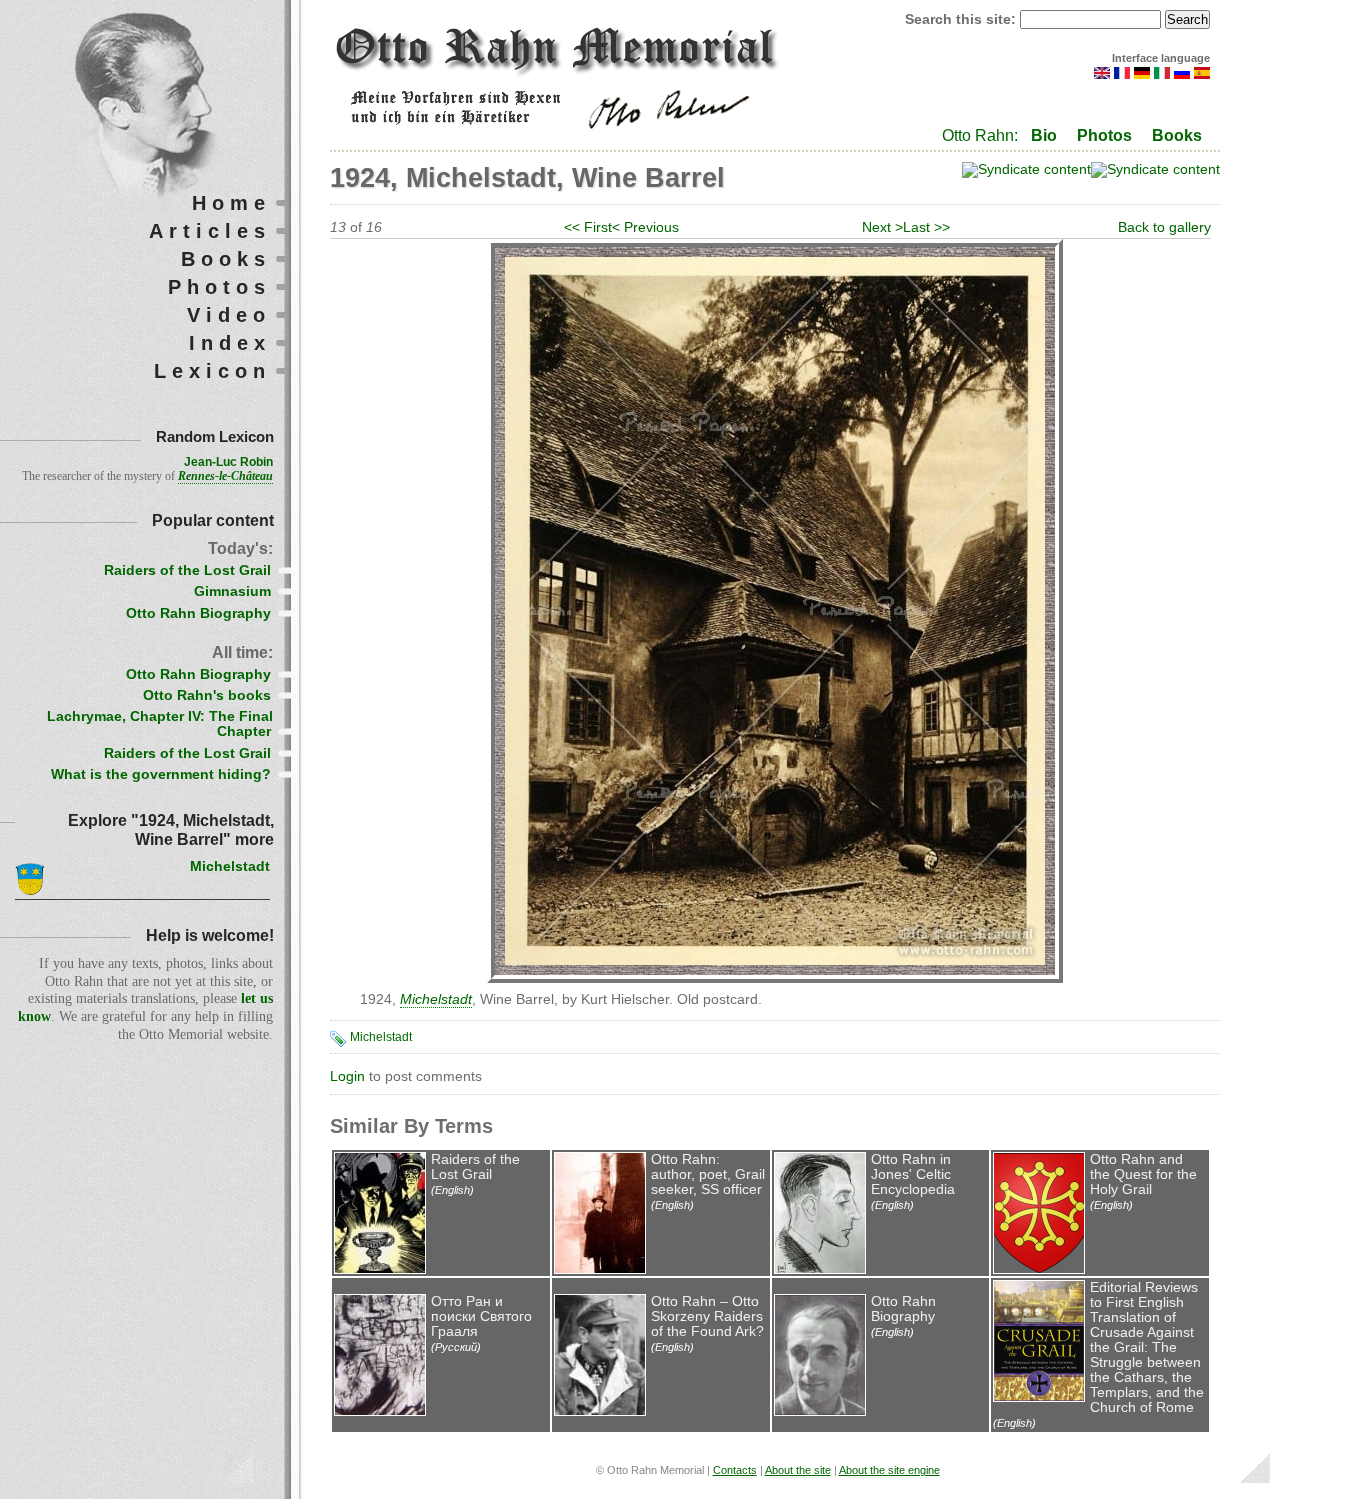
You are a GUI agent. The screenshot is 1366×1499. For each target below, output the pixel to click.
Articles (210, 231)
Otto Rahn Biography (903, 1309)
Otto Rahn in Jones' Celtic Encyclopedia (913, 1174)
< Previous (645, 227)
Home (231, 203)
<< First (588, 227)
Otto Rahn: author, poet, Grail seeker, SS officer (708, 1174)
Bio (1044, 135)
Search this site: (962, 19)
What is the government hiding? (161, 774)
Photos (1104, 135)
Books (1177, 135)
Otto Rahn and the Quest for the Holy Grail (1143, 1174)
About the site (798, 1470)
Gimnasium (232, 591)
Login (347, 1076)
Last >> (926, 227)
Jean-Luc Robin (228, 462)
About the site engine (889, 1470)
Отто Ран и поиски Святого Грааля (481, 1316)
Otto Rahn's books (207, 695)
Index (230, 343)
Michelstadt (381, 1037)
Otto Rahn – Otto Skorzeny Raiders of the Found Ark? (707, 1316)
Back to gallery (1164, 227)
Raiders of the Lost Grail (475, 1167)
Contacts (735, 1470)
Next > (882, 227)
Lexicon (212, 371)
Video (229, 315)
